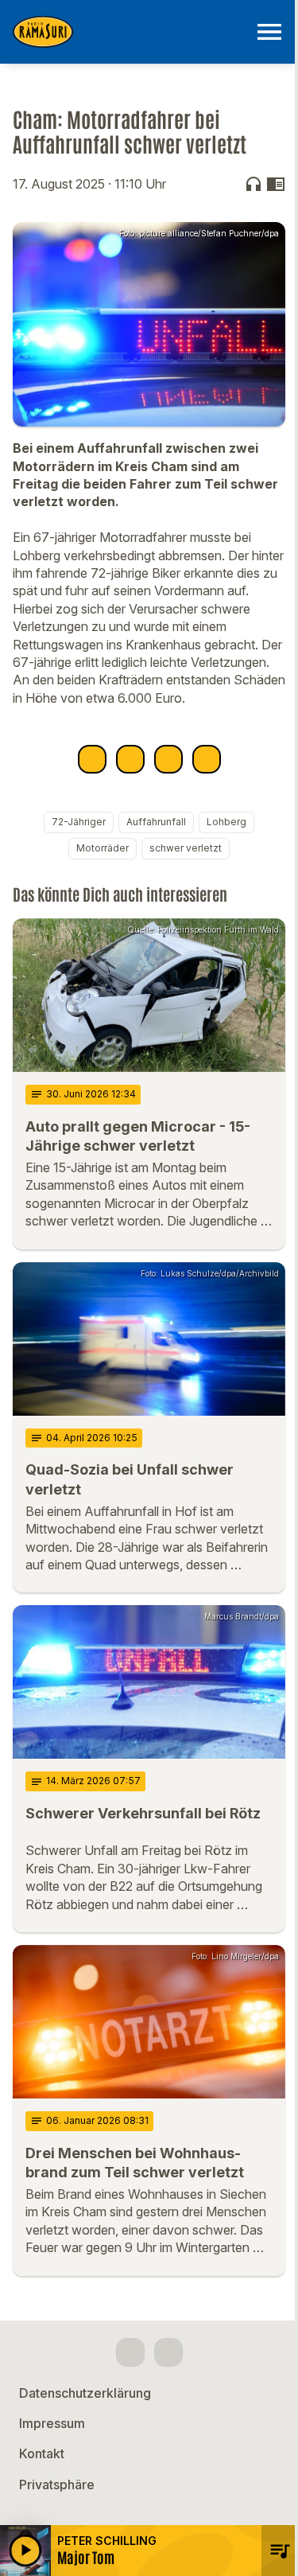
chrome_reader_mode (276, 184)
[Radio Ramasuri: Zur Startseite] (130, 32)
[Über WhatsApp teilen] (168, 759)
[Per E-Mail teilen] (207, 759)
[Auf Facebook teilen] (92, 759)
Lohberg (226, 822)
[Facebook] (130, 2352)
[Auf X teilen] (130, 759)
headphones (253, 184)
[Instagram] (168, 2352)
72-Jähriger (79, 822)
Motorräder (103, 848)
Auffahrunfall (156, 822)
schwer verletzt (186, 848)
